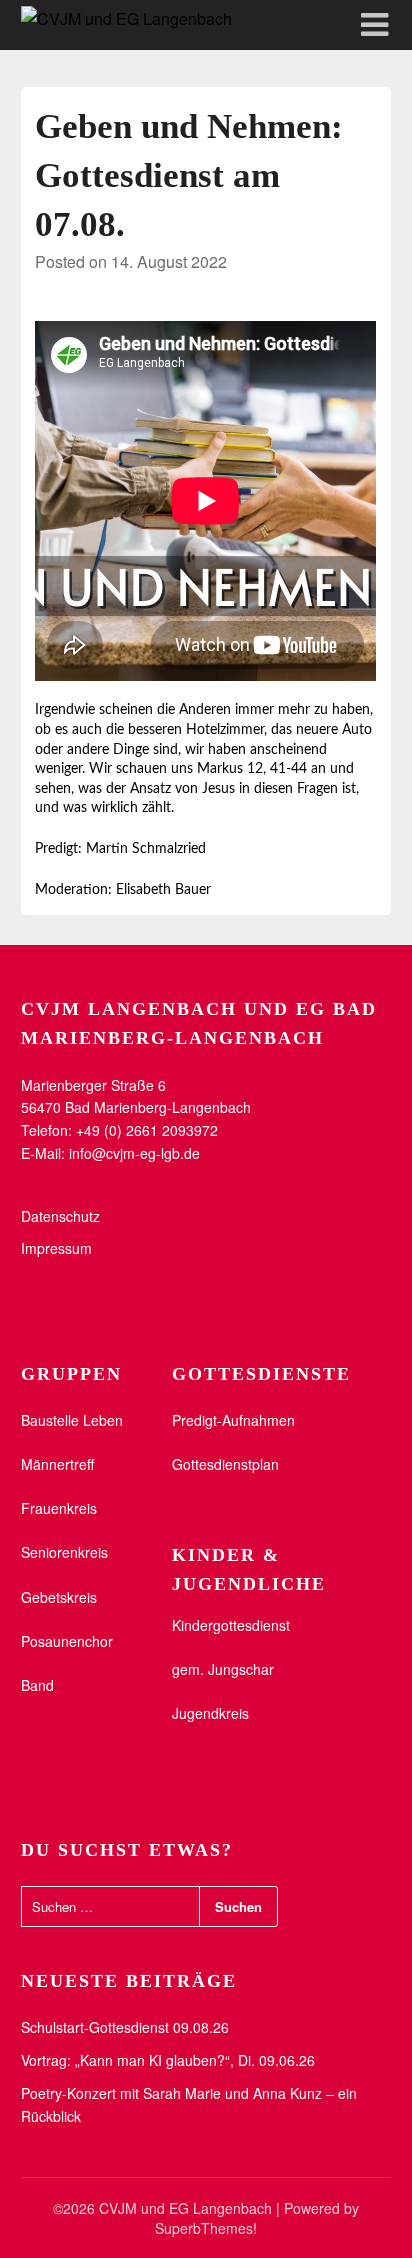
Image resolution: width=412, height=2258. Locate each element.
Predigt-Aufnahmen (233, 1420)
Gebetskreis (59, 1597)
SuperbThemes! (206, 2228)
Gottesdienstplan (225, 1464)
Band (37, 1685)
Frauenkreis (59, 1508)
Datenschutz (60, 1216)
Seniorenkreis (64, 1552)
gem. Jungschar (223, 1669)
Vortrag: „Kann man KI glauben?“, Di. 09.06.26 (168, 2060)
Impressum (56, 1248)
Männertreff (57, 1464)
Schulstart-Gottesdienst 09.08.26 (125, 2027)
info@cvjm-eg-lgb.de (134, 1153)
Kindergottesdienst (231, 1625)
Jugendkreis (210, 1713)
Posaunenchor (67, 1641)
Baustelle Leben (72, 1420)
